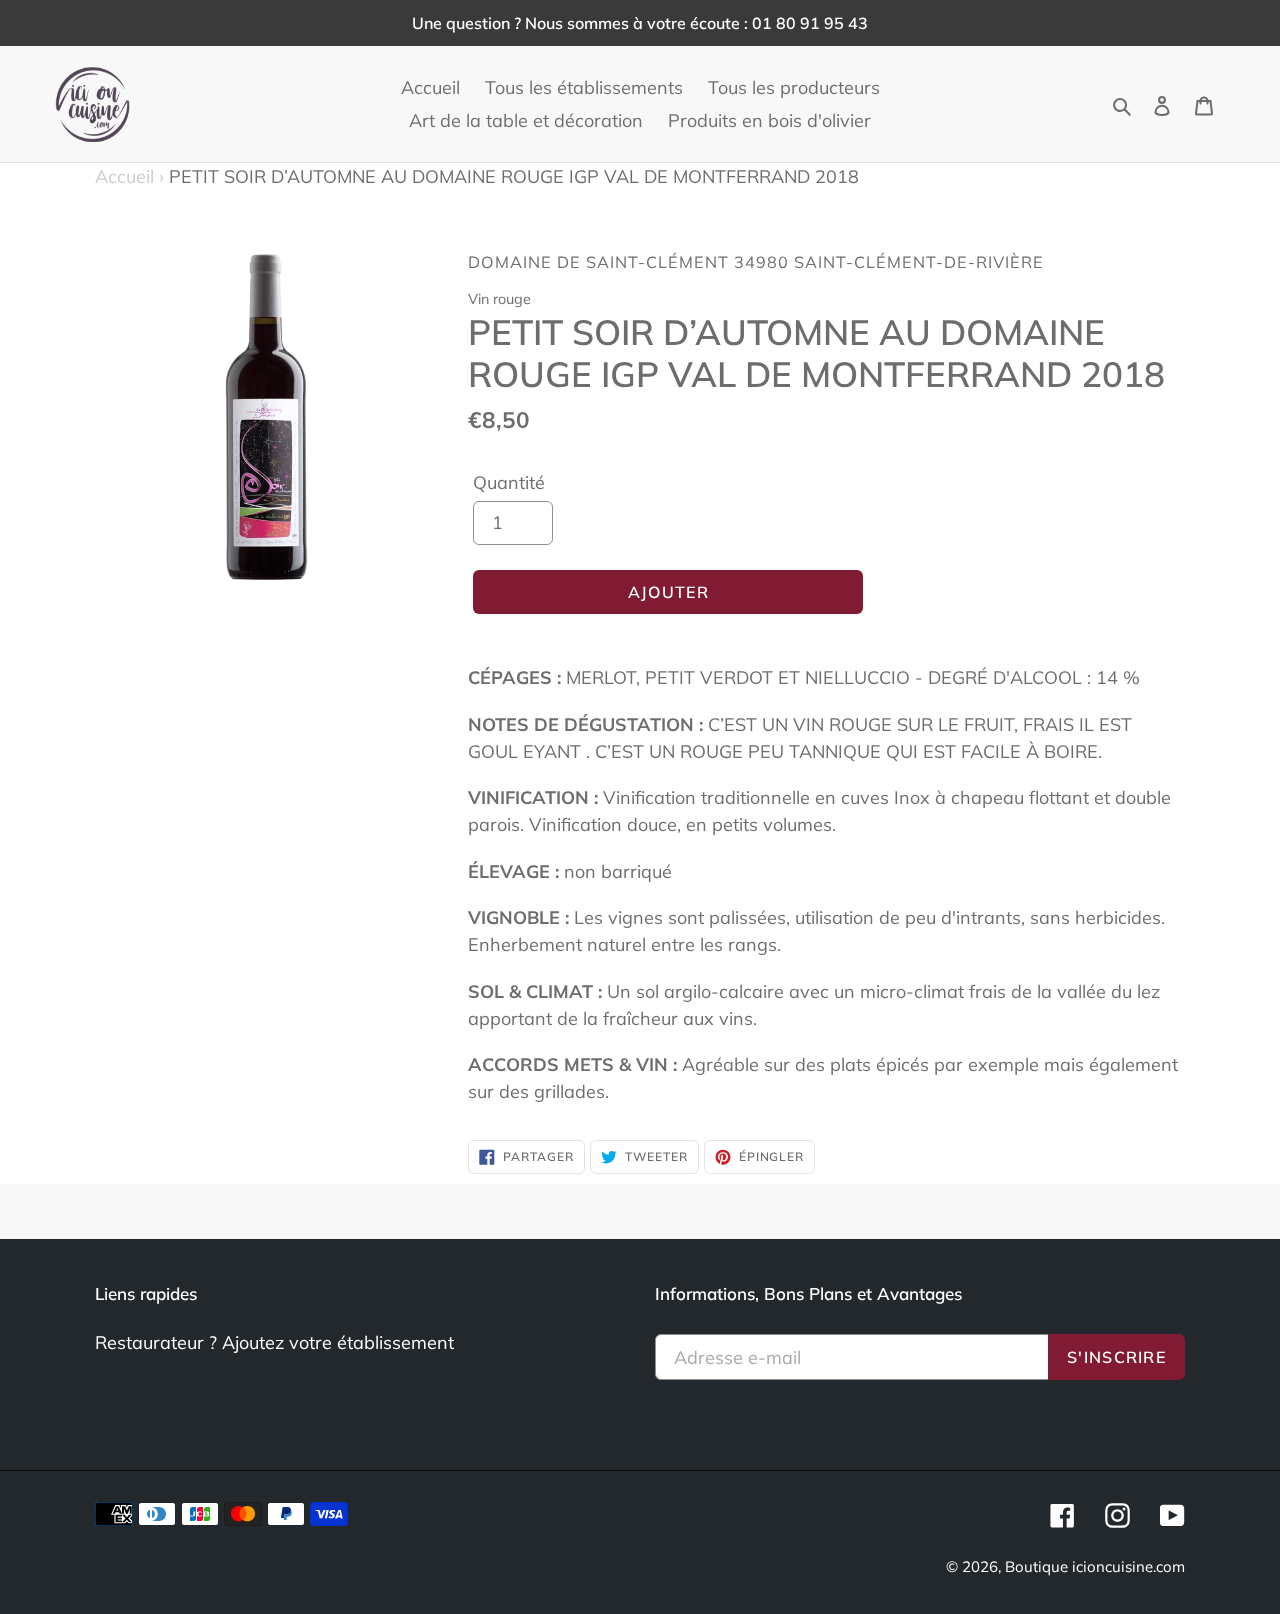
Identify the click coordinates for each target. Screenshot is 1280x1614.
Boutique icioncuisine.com (1095, 1566)
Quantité (509, 482)
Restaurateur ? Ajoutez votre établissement (274, 1342)
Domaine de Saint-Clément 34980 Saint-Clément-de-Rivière (756, 262)
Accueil (129, 176)
